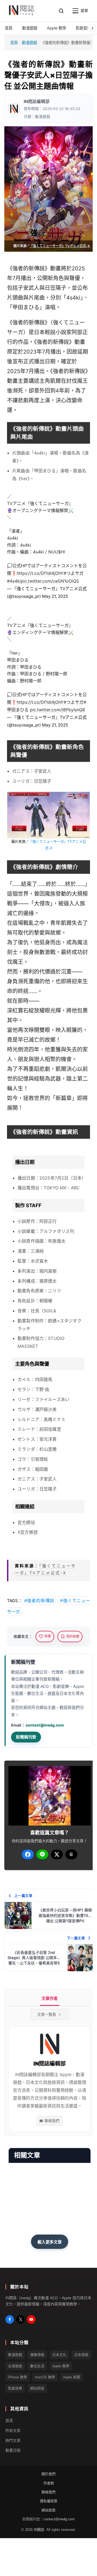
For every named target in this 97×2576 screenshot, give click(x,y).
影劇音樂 (15, 2388)
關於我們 (48, 2474)
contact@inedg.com (45, 1725)
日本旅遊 (81, 2355)
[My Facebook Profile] (10, 2319)
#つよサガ (74, 573)
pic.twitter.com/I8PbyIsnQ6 (58, 710)
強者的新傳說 (29, 268)
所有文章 (13, 2430)
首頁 (14, 43)
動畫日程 (13, 2450)
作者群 (49, 2483)
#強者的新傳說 (39, 1601)
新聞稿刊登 (26, 1737)
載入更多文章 (50, 2242)
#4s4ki (14, 581)
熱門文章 (13, 2440)
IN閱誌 (39, 2529)
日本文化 (59, 2355)
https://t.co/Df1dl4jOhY (40, 573)
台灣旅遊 (15, 2366)
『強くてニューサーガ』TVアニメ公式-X (60, 246)
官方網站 (26, 1522)
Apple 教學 (61, 2366)
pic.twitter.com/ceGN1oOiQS (50, 581)
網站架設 (37, 2388)
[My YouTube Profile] (31, 2319)
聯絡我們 (52, 2121)
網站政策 (48, 2510)
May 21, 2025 (55, 596)
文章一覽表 (47, 2014)
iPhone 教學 (18, 2377)
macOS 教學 (45, 2377)
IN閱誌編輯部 (37, 102)
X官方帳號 (28, 1532)
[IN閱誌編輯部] (14, 109)
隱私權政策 (49, 2501)
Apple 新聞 (72, 2377)
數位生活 (37, 2366)
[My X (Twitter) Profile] (20, 2319)
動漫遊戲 (29, 43)
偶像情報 (37, 2355)
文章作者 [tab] (50, 1998)
